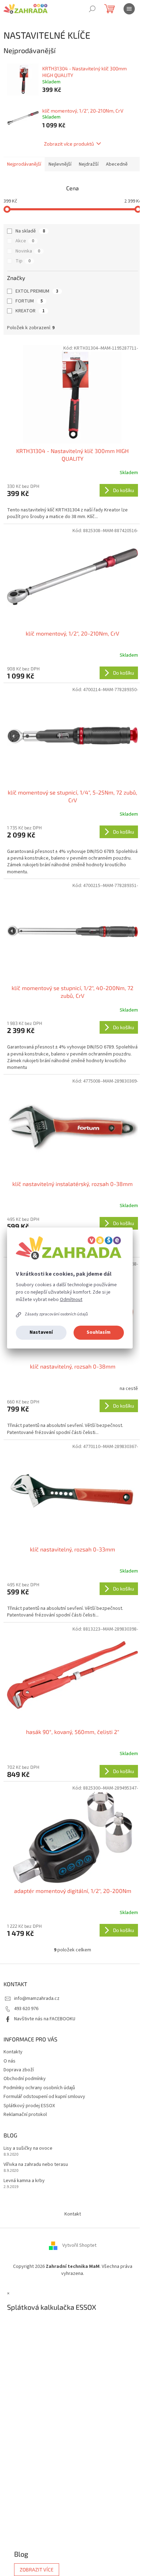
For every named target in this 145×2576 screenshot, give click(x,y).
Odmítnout (71, 1300)
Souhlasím (99, 1332)
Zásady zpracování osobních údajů (56, 1314)
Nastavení (41, 1332)
